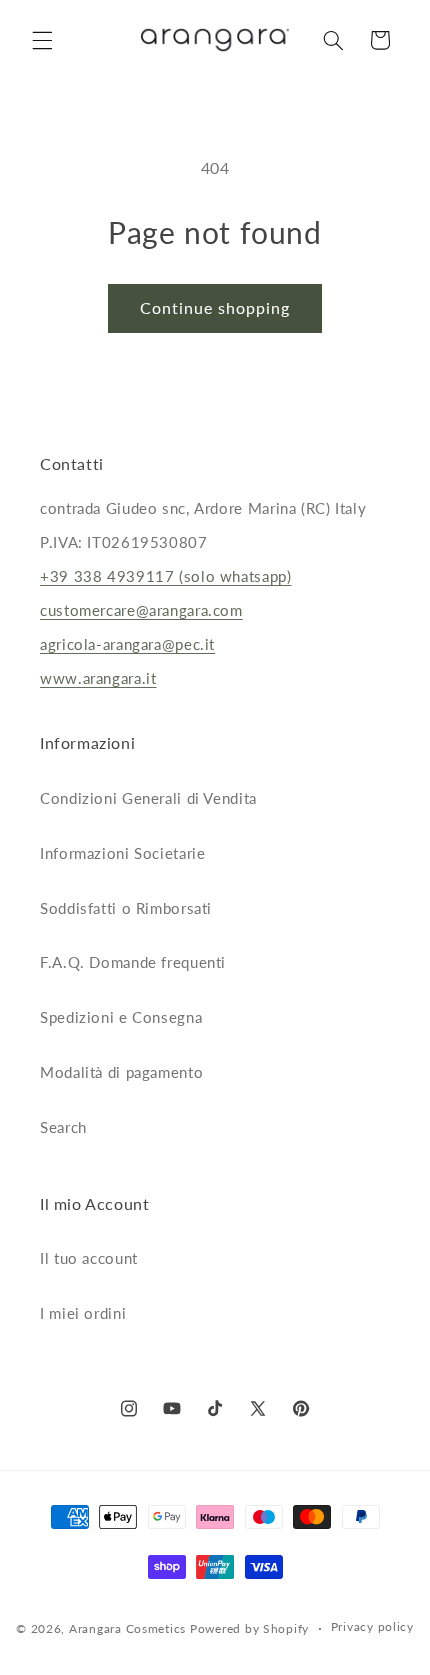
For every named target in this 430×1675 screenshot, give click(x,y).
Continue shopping (215, 307)
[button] (42, 40)
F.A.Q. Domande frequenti (133, 962)
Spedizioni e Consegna (121, 1017)
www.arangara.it (98, 678)
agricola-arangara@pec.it (127, 644)
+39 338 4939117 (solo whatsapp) (166, 576)
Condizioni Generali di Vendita (148, 798)
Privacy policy (372, 1626)
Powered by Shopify (249, 1628)
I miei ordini (83, 1313)
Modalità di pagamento (121, 1072)
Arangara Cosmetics (127, 1628)
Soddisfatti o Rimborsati (126, 908)
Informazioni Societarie (123, 853)
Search (63, 1127)
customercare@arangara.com (141, 610)
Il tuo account (89, 1258)
